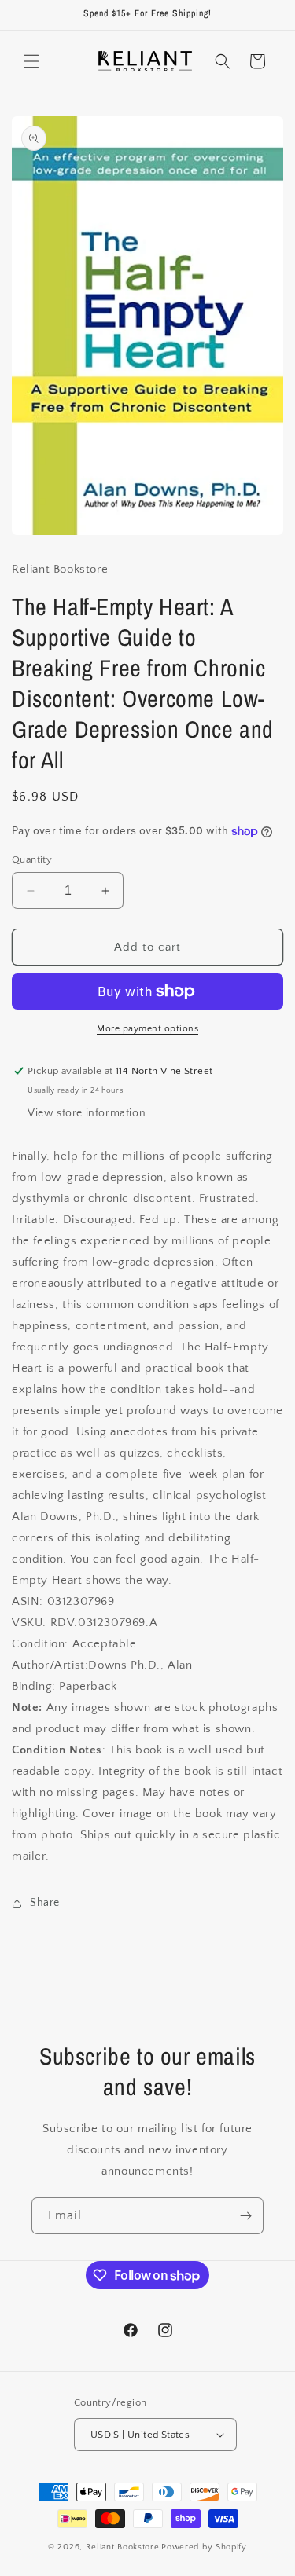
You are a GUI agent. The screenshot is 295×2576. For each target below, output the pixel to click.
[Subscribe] (245, 2216)
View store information (87, 1113)
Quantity (32, 859)
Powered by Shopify (204, 2547)
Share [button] (45, 1903)
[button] (31, 61)
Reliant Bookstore (123, 2547)
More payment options (147, 1029)
